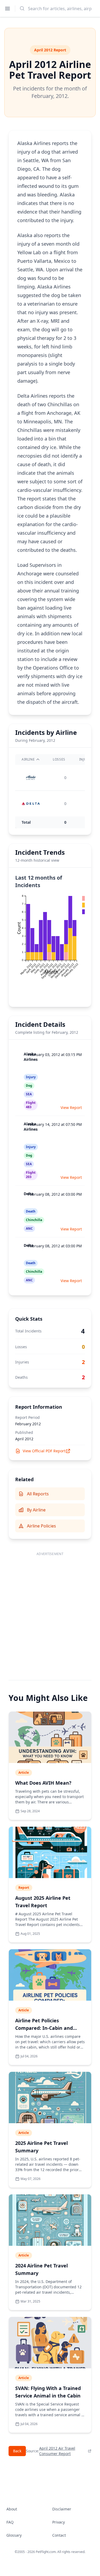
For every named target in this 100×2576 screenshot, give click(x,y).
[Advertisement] (50, 1611)
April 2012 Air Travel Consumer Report (57, 2451)
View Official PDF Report (44, 1451)
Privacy (59, 2522)
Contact (59, 2535)
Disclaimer (62, 2509)
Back (17, 2451)
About (12, 2509)
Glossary (14, 2535)
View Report (71, 1107)
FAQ (10, 2522)
